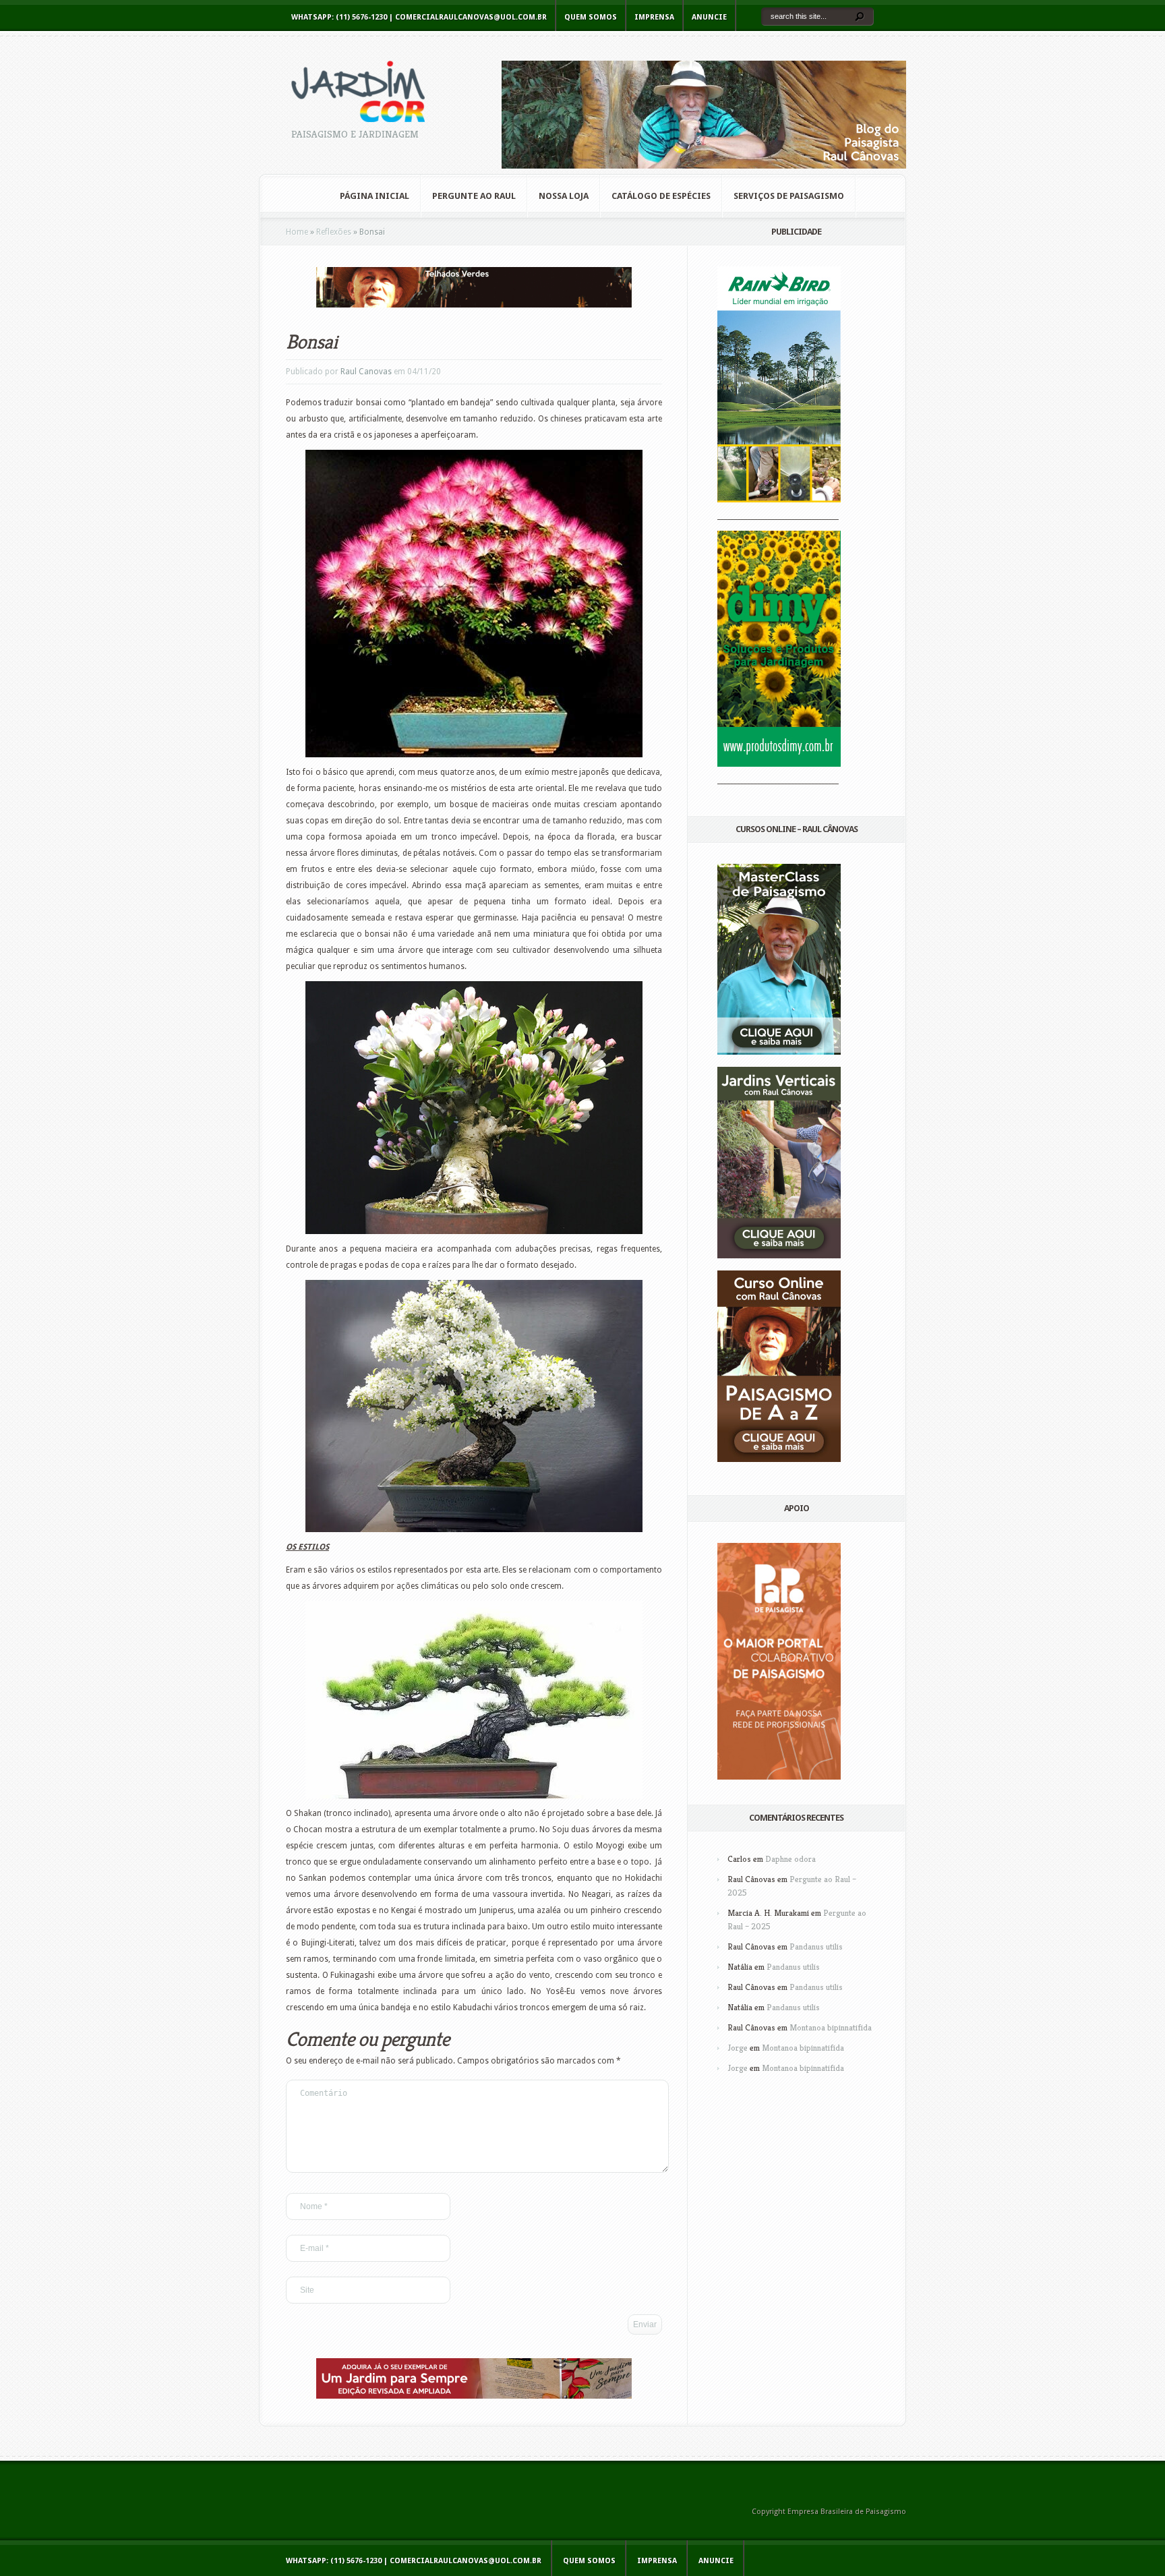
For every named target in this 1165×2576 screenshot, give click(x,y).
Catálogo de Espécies (661, 196)
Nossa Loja (564, 196)
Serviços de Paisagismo (789, 196)
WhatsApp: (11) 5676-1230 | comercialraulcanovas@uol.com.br (419, 17)
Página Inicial (375, 196)
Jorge (738, 2048)
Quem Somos (591, 17)
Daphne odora (790, 1859)
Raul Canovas (366, 372)
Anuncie (709, 17)
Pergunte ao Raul (474, 196)
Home (297, 232)
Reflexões (334, 232)
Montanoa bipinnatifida (831, 2027)
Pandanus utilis (816, 1946)
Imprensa (654, 17)
